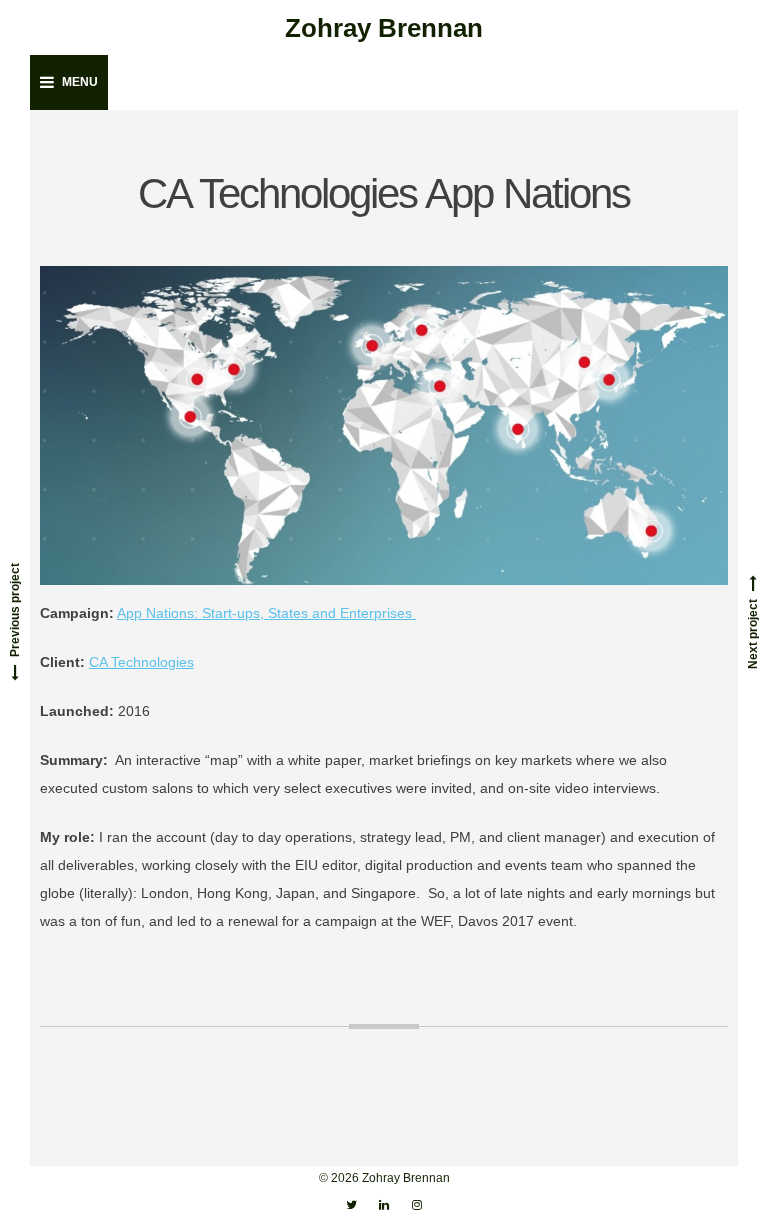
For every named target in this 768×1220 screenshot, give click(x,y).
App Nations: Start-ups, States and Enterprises (266, 613)
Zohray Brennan (384, 28)
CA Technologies (141, 662)
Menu (80, 82)
